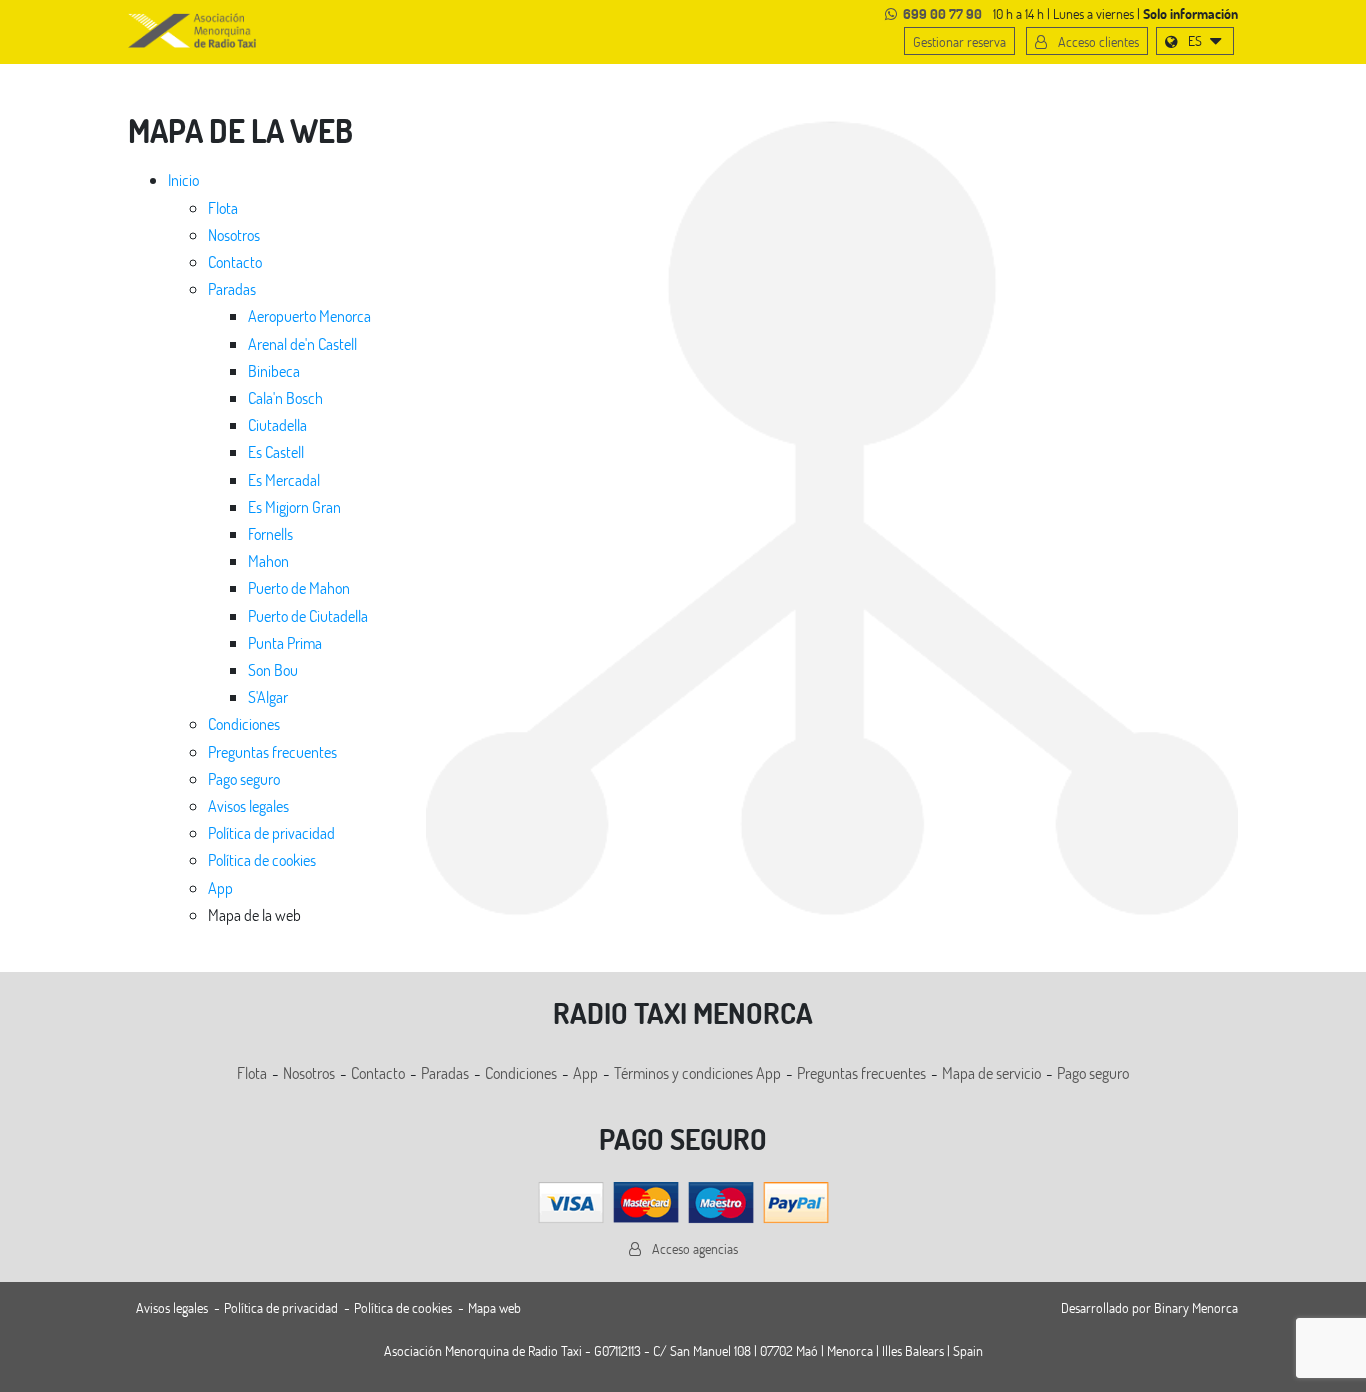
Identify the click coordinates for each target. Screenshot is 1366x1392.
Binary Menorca (1196, 1307)
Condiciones (244, 723)
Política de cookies (262, 859)
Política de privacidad (271, 832)
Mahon (268, 560)
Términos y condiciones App (697, 1072)
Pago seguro (244, 778)
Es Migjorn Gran (294, 506)
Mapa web (494, 1307)
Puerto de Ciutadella (308, 615)
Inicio (183, 179)
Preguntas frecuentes (272, 751)
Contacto (235, 261)
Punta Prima (285, 642)
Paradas (232, 288)
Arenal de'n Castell (302, 343)
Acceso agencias (693, 1248)
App (220, 887)
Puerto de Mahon (299, 587)
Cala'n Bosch (285, 397)
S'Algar (268, 696)
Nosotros (234, 234)
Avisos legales (248, 805)
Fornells (270, 533)
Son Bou (273, 669)
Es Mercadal (284, 479)
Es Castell (276, 451)
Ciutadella (277, 424)
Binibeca (274, 370)
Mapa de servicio (991, 1072)
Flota (223, 207)
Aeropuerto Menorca (309, 315)
